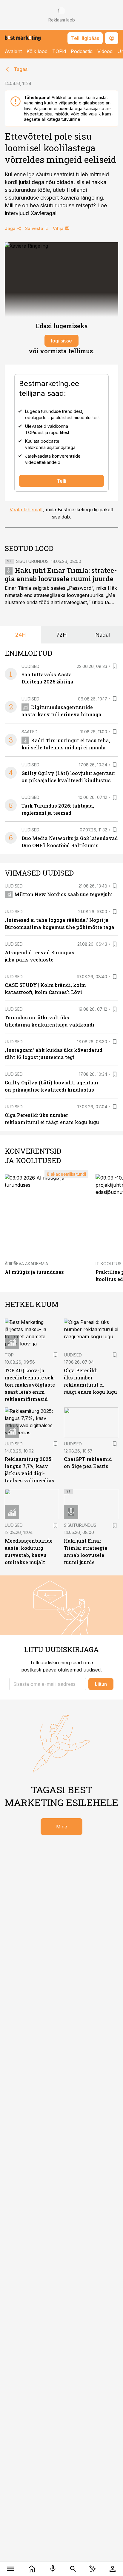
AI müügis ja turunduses (34, 1272)
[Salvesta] (115, 666)
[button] (48, 1684)
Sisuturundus (32, 561)
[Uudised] (32, 2569)
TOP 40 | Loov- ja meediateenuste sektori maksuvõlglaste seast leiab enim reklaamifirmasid (30, 1385)
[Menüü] (11, 2569)
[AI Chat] (93, 2569)
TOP (9, 1355)
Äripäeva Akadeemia (26, 1264)
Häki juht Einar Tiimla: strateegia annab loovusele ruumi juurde (61, 574)
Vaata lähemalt (26, 510)
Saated (30, 732)
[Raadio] (53, 2569)
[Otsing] (73, 2569)
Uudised (30, 666)
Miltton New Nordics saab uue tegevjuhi (64, 894)
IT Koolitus (109, 1264)
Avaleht (13, 51)
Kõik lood (37, 51)
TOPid (59, 51)
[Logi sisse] (112, 2569)
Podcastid (82, 51)
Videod (105, 51)
